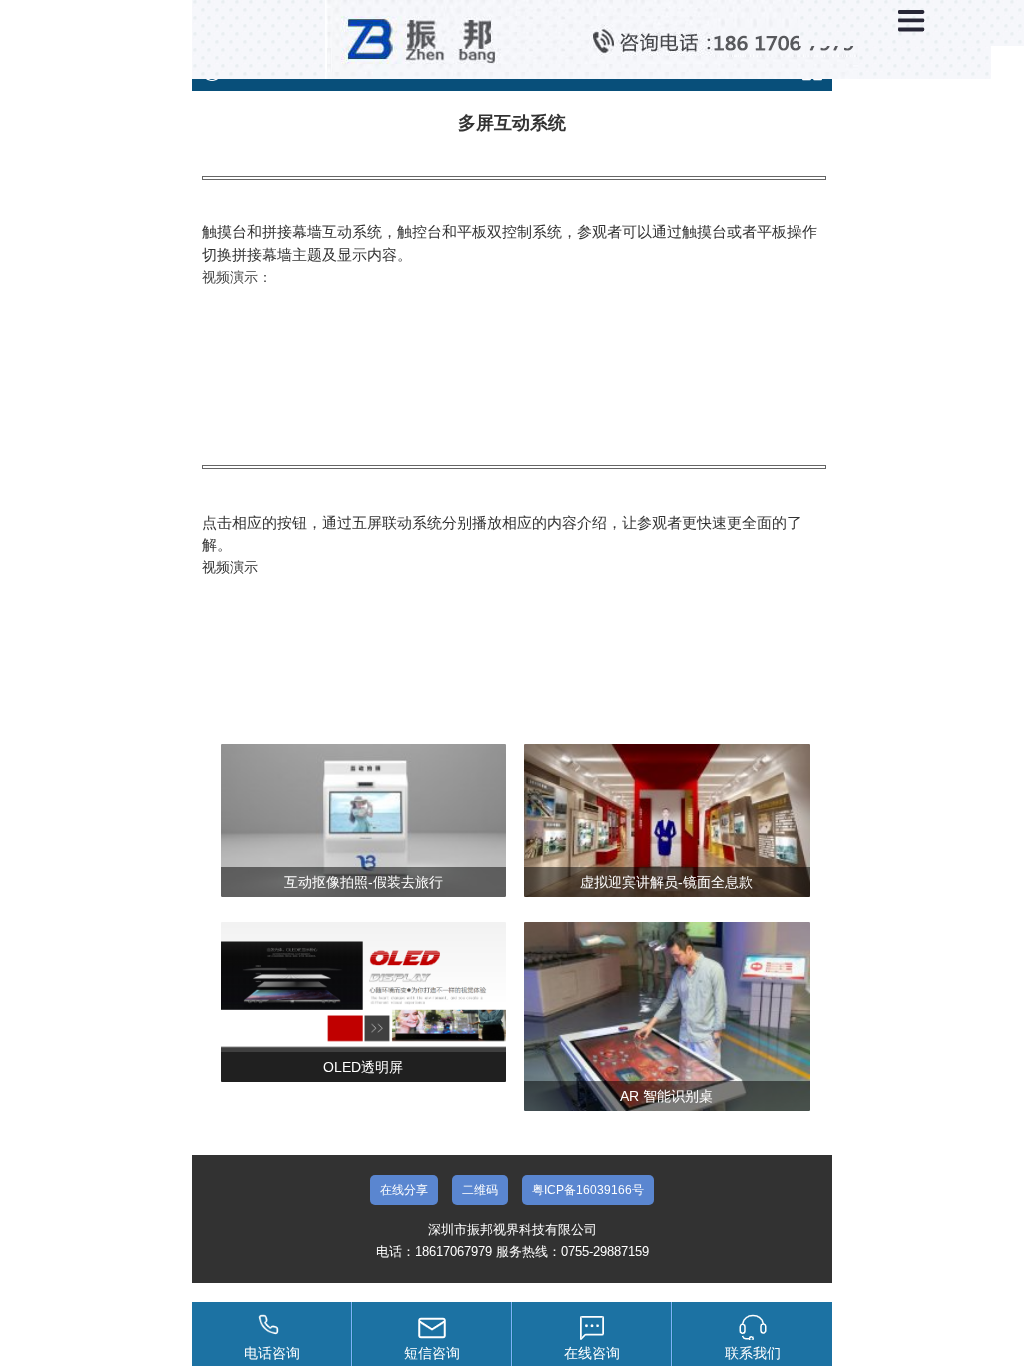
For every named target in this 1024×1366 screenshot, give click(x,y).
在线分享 (404, 1190)
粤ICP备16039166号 (588, 1190)
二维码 (480, 1190)
